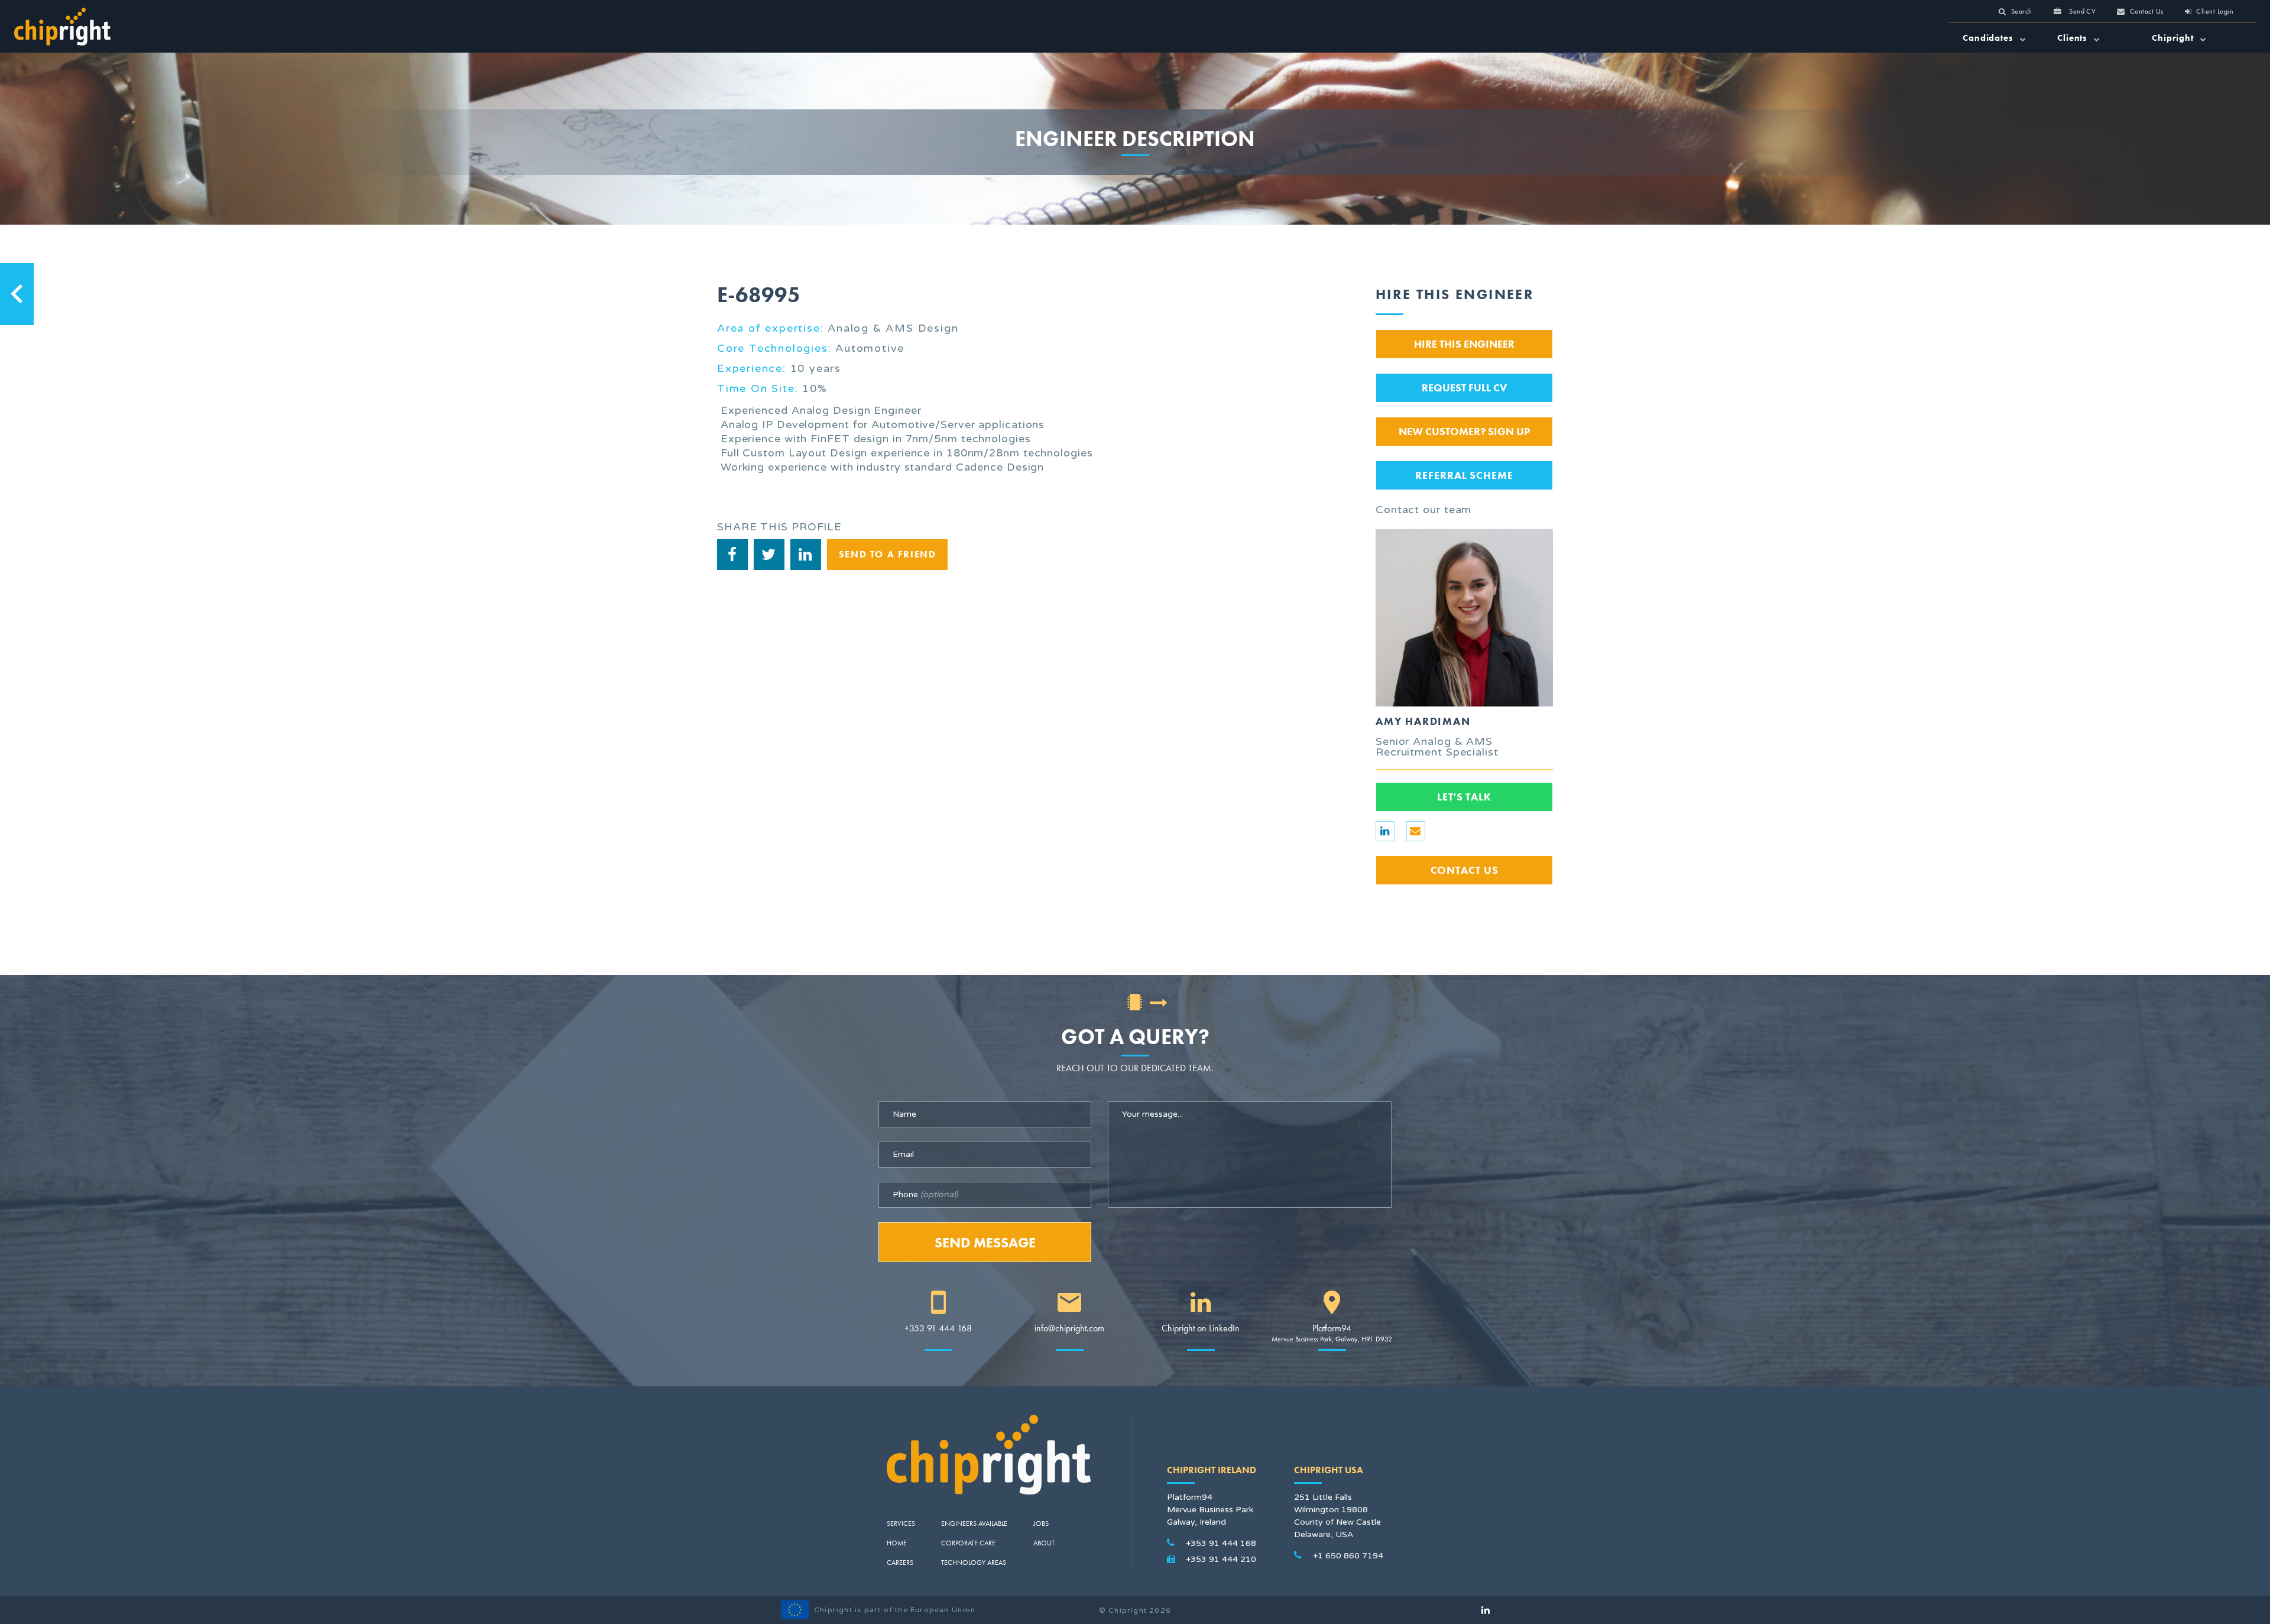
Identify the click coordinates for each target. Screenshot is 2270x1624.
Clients (2074, 38)
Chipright (2174, 38)
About (1044, 1543)
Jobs (1041, 1523)
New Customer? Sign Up (1464, 431)
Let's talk (1464, 797)
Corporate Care (968, 1543)
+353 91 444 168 (938, 1328)
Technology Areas (974, 1563)
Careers (900, 1563)
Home (897, 1543)
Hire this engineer (1464, 344)
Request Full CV (1464, 388)
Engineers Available (974, 1523)
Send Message (985, 1242)
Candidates (1990, 38)
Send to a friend (888, 554)
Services (901, 1523)
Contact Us (1465, 870)
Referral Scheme (1464, 475)
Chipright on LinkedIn (1201, 1328)
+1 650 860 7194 (1348, 1556)
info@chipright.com (1069, 1328)
